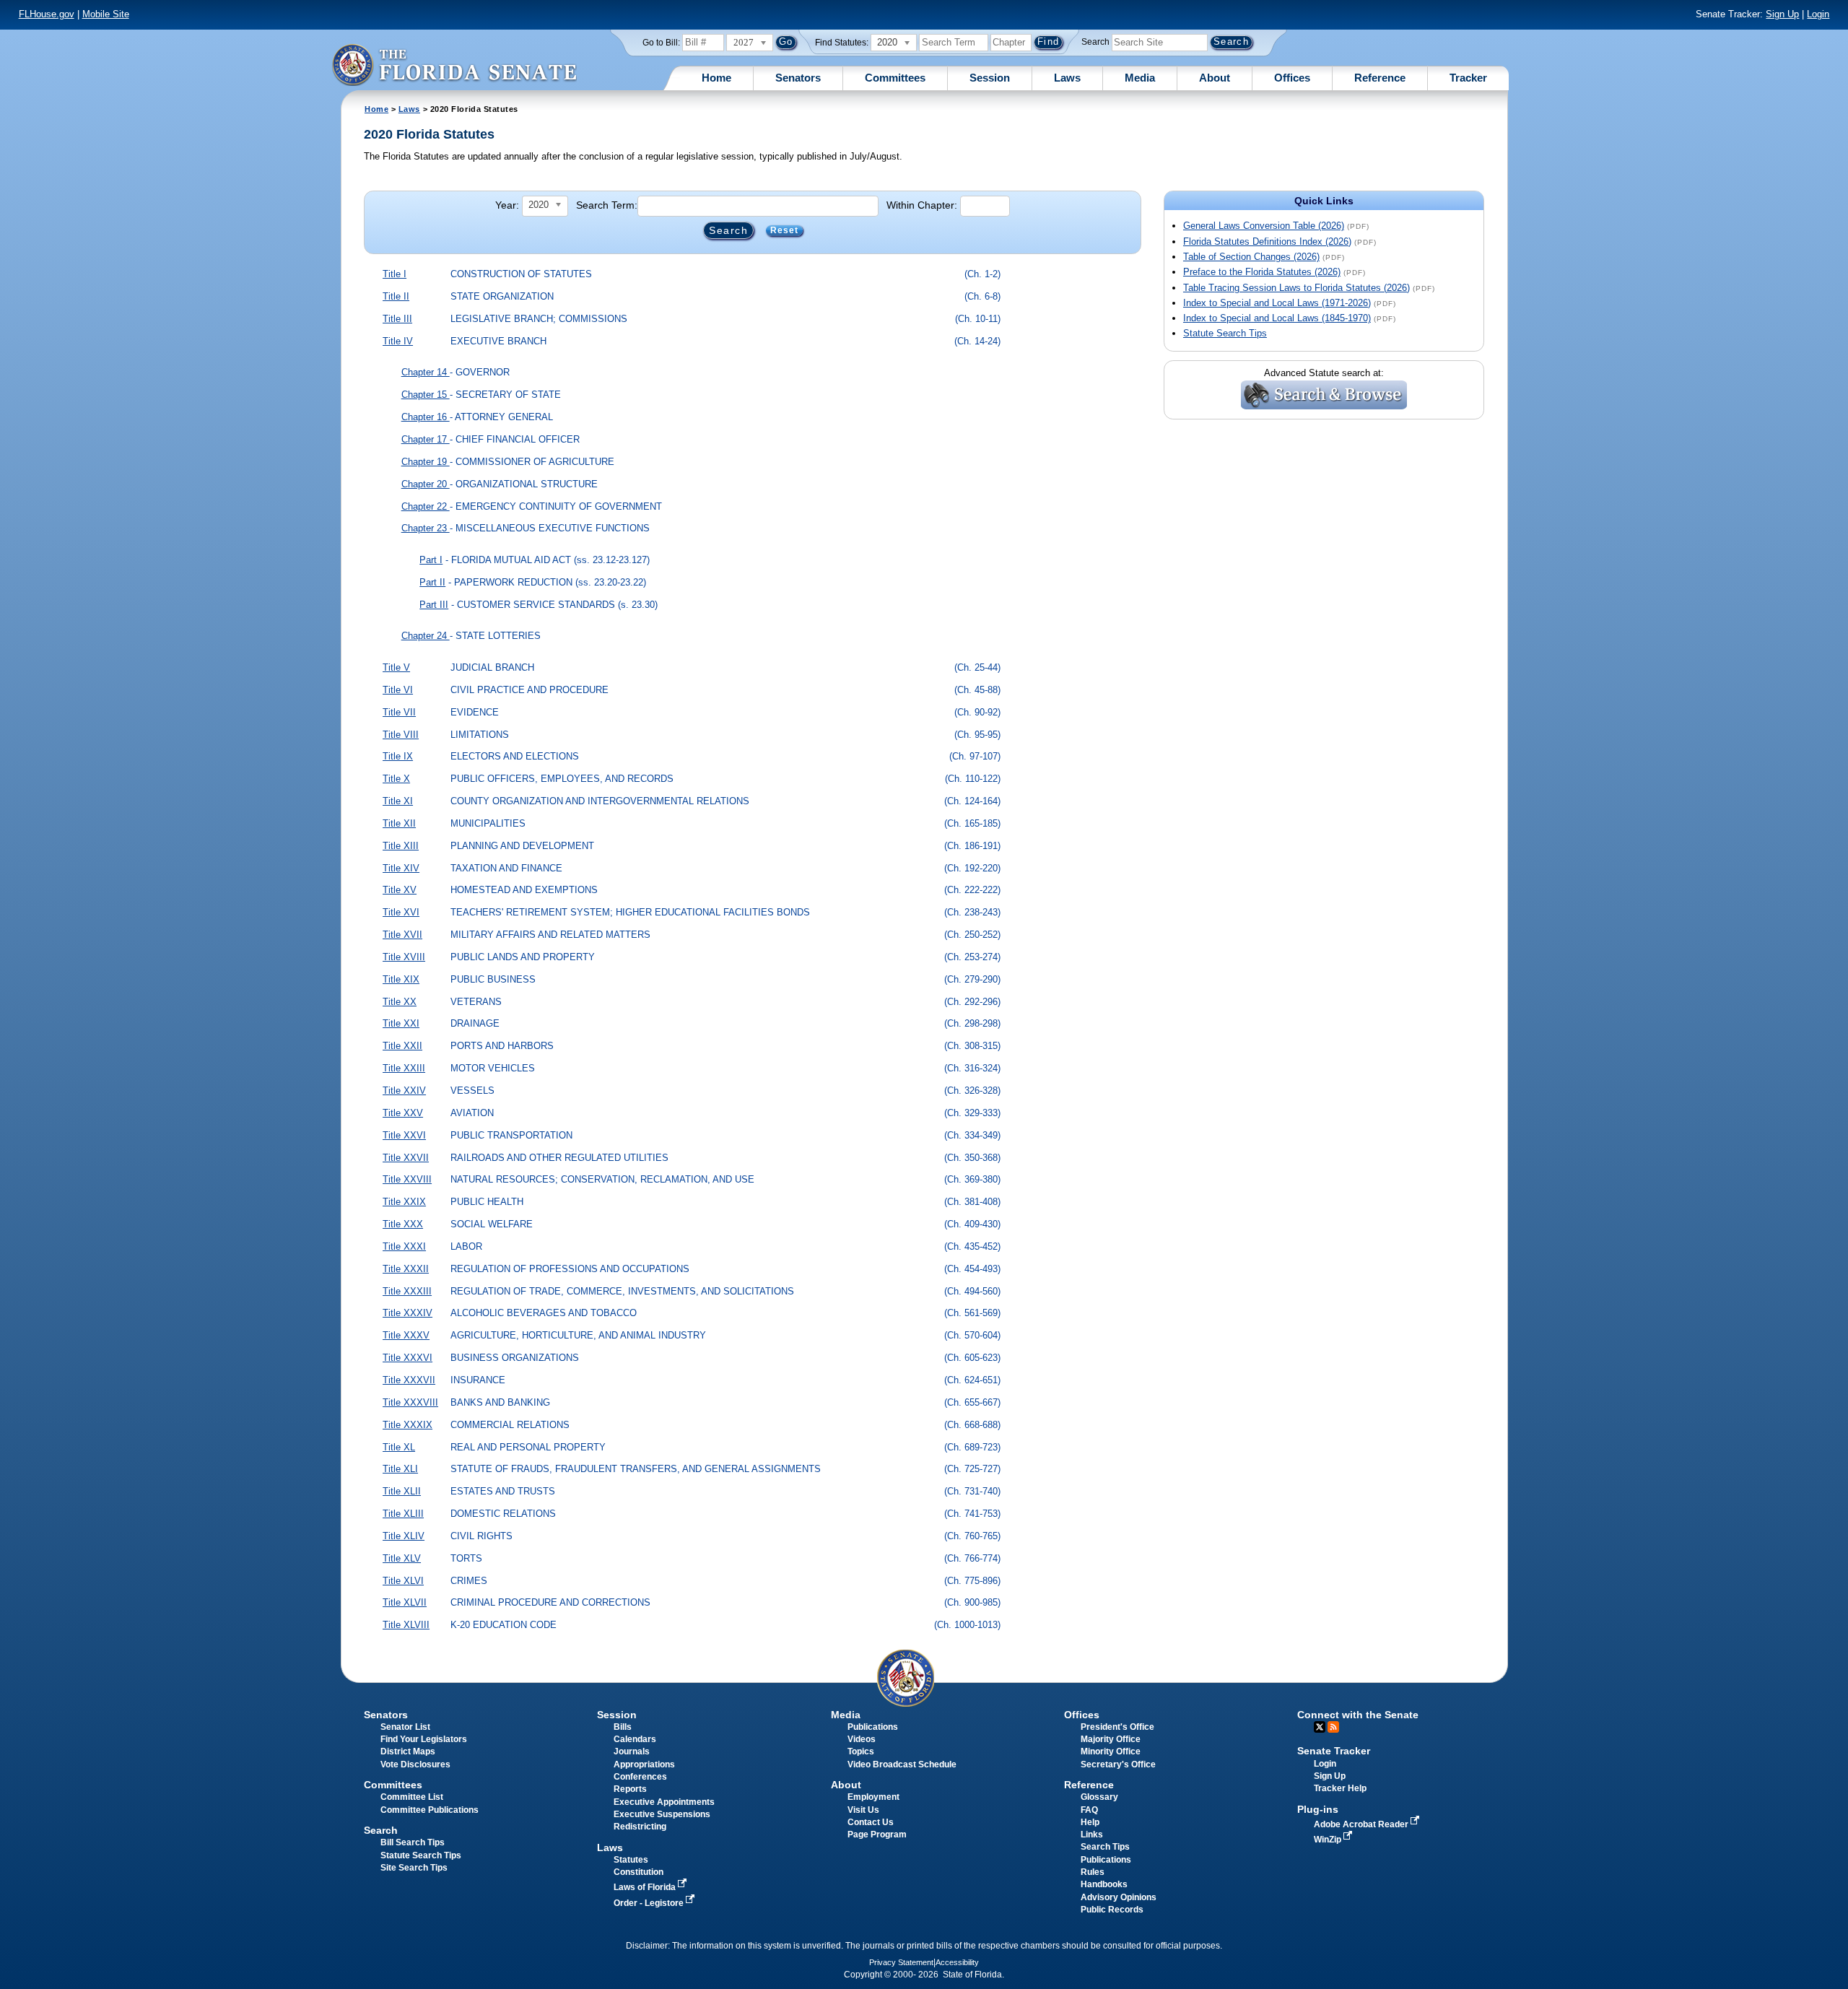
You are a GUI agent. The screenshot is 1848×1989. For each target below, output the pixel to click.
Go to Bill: (661, 43)
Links (1092, 1835)
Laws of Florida (646, 1887)
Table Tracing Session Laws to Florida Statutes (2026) (1296, 288)
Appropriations (644, 1764)
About (1215, 78)
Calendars (635, 1739)
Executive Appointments (664, 1802)
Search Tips (1105, 1847)
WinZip (1329, 1840)
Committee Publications (430, 1810)
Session (990, 78)
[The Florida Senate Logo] (454, 65)
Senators (798, 78)
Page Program (877, 1835)
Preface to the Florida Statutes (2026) (1262, 272)
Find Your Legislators (424, 1739)
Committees (895, 78)
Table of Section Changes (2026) (1251, 257)
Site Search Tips (414, 1868)
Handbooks (1104, 1884)
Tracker (1468, 78)
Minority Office (1111, 1751)
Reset (785, 231)
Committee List (412, 1797)
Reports (630, 1789)
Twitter (1320, 1727)
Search (1095, 42)
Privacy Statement (901, 1962)
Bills (623, 1727)
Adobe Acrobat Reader (1362, 1824)
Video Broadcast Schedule (902, 1764)
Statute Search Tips (1225, 333)
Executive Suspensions (662, 1814)
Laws (1067, 78)
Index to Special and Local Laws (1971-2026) (1277, 303)
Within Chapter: (922, 205)
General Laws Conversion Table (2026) (1264, 226)
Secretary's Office (1118, 1764)
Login (1818, 14)
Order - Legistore (650, 1903)
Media (1140, 78)
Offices (1292, 78)
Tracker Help (1340, 1788)
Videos (862, 1739)
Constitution (638, 1872)
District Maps (408, 1751)
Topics (861, 1751)
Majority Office (1111, 1739)
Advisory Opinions (1119, 1897)
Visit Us (863, 1810)
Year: (507, 205)
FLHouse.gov (47, 14)
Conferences (640, 1777)
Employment (873, 1797)
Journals (632, 1751)
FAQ (1089, 1810)
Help (1090, 1822)
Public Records (1112, 1910)
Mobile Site (106, 14)
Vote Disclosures (415, 1764)
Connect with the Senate (1358, 1715)
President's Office (1117, 1727)
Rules (1093, 1872)
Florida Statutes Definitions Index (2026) (1267, 241)
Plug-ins (1318, 1809)
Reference (1380, 78)
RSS (1333, 1727)
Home (716, 78)
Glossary (1099, 1797)
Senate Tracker (1334, 1751)
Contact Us (871, 1822)
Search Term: (607, 205)
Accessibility (957, 1962)
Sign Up (1782, 14)
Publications (873, 1727)
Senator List (405, 1727)
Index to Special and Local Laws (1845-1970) (1277, 318)
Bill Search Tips (413, 1842)
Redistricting (640, 1827)
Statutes (631, 1860)
